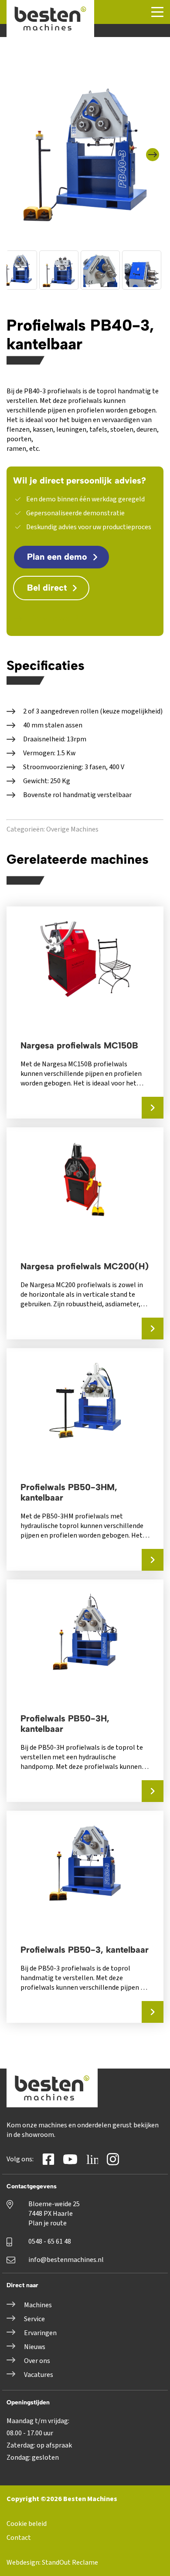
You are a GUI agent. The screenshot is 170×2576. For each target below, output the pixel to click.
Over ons (37, 2361)
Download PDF (59, 618)
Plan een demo (57, 557)
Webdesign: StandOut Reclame (52, 2562)
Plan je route (48, 2223)
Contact (19, 2538)
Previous (17, 149)
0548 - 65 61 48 (50, 2241)
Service (34, 2319)
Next (156, 149)
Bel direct (47, 588)
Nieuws (35, 2347)
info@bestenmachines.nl (66, 2260)
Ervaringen (40, 2333)
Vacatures (39, 2375)
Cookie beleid (27, 2524)
